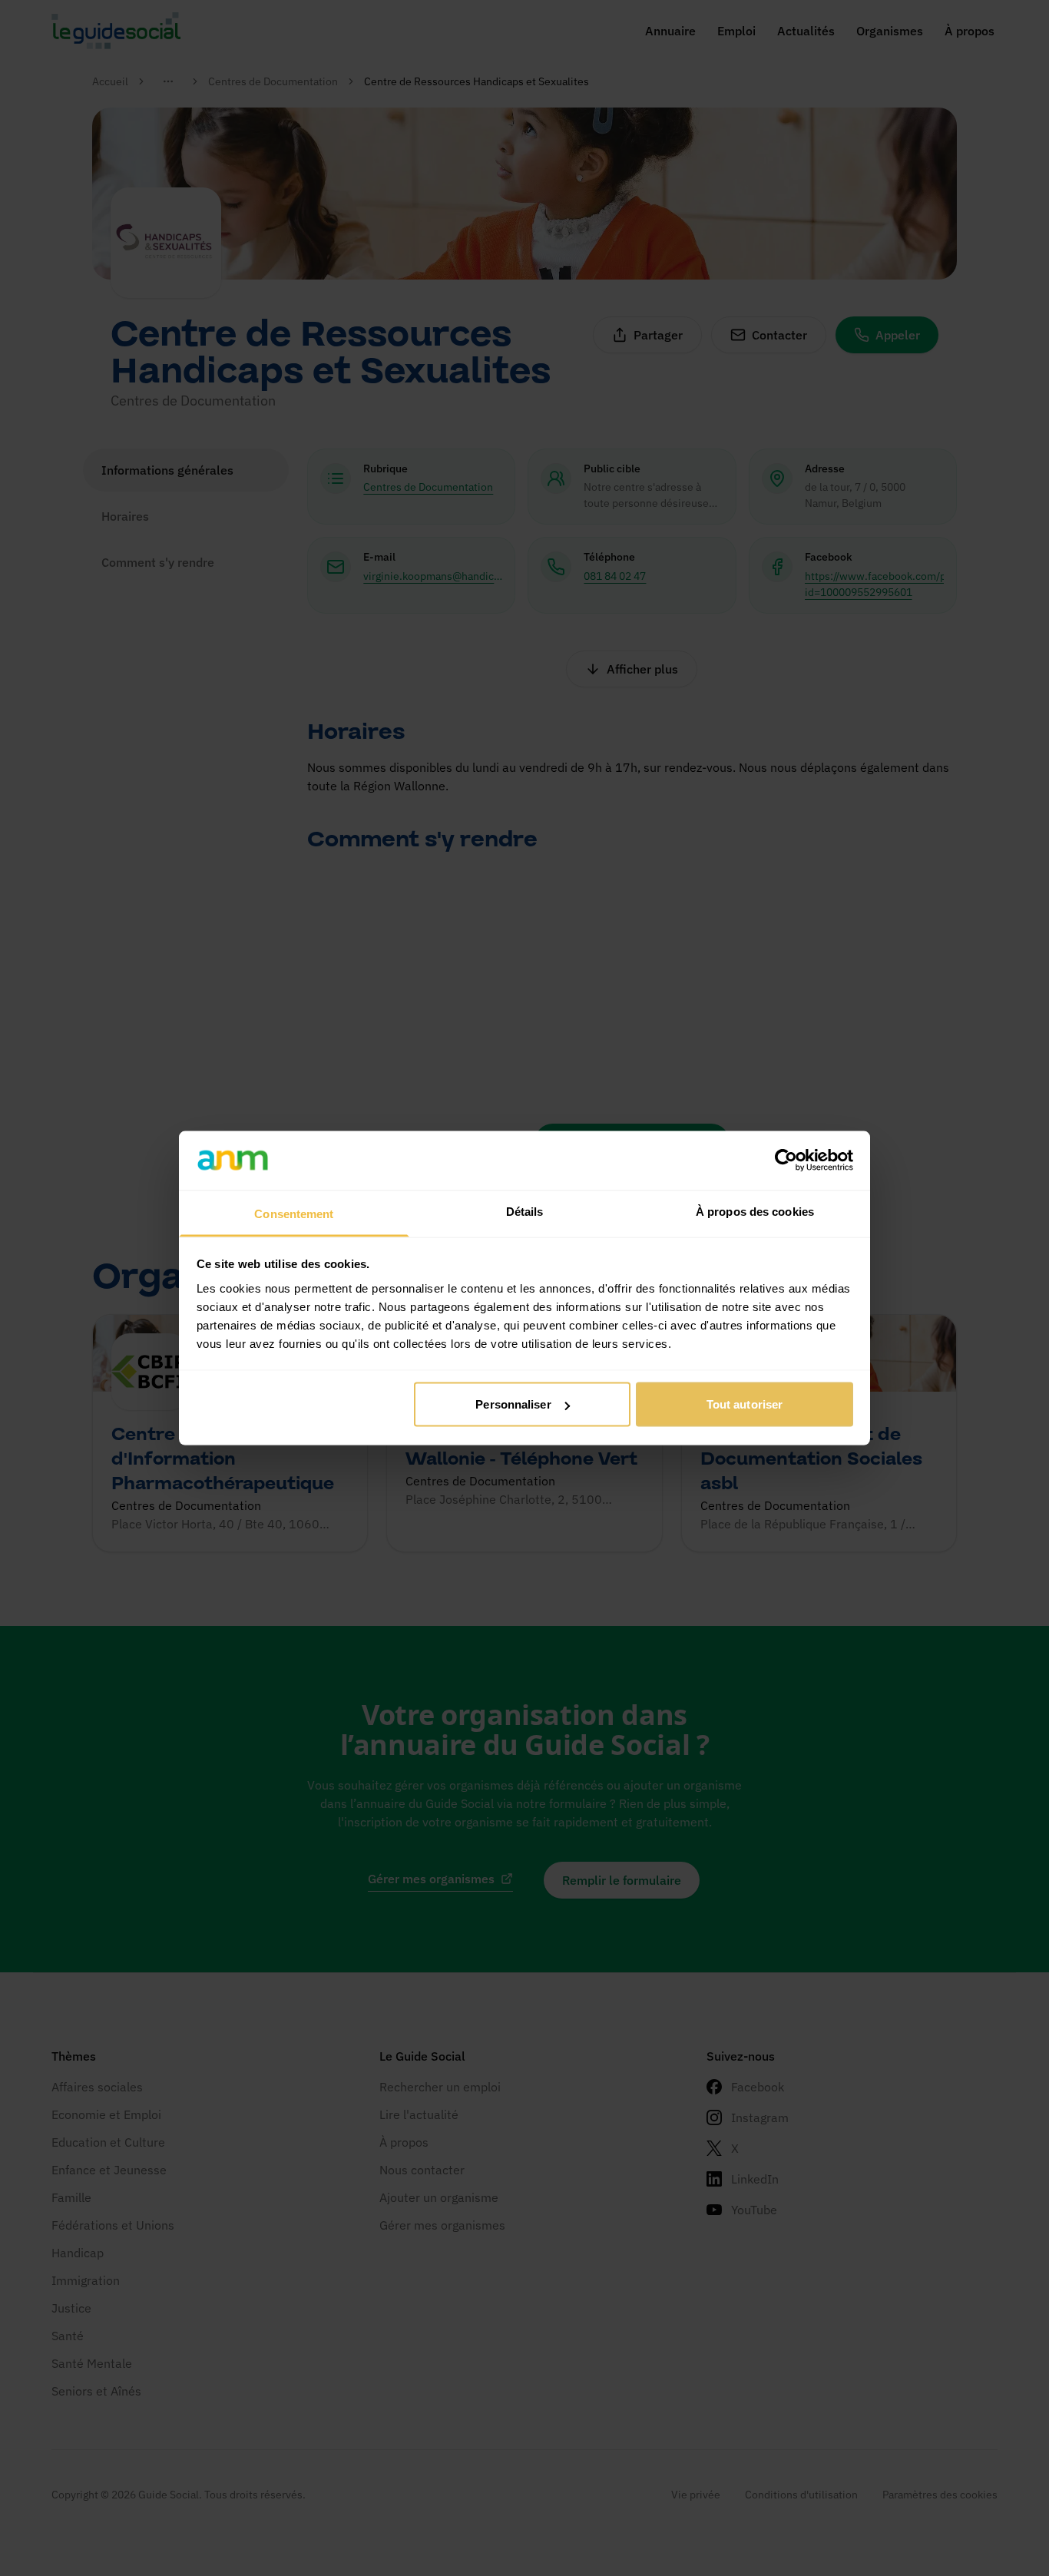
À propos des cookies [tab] (755, 1211)
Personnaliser (513, 1404)
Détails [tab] (525, 1211)
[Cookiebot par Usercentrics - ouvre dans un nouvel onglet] (786, 1161)
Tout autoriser (745, 1404)
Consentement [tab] (294, 1213)
